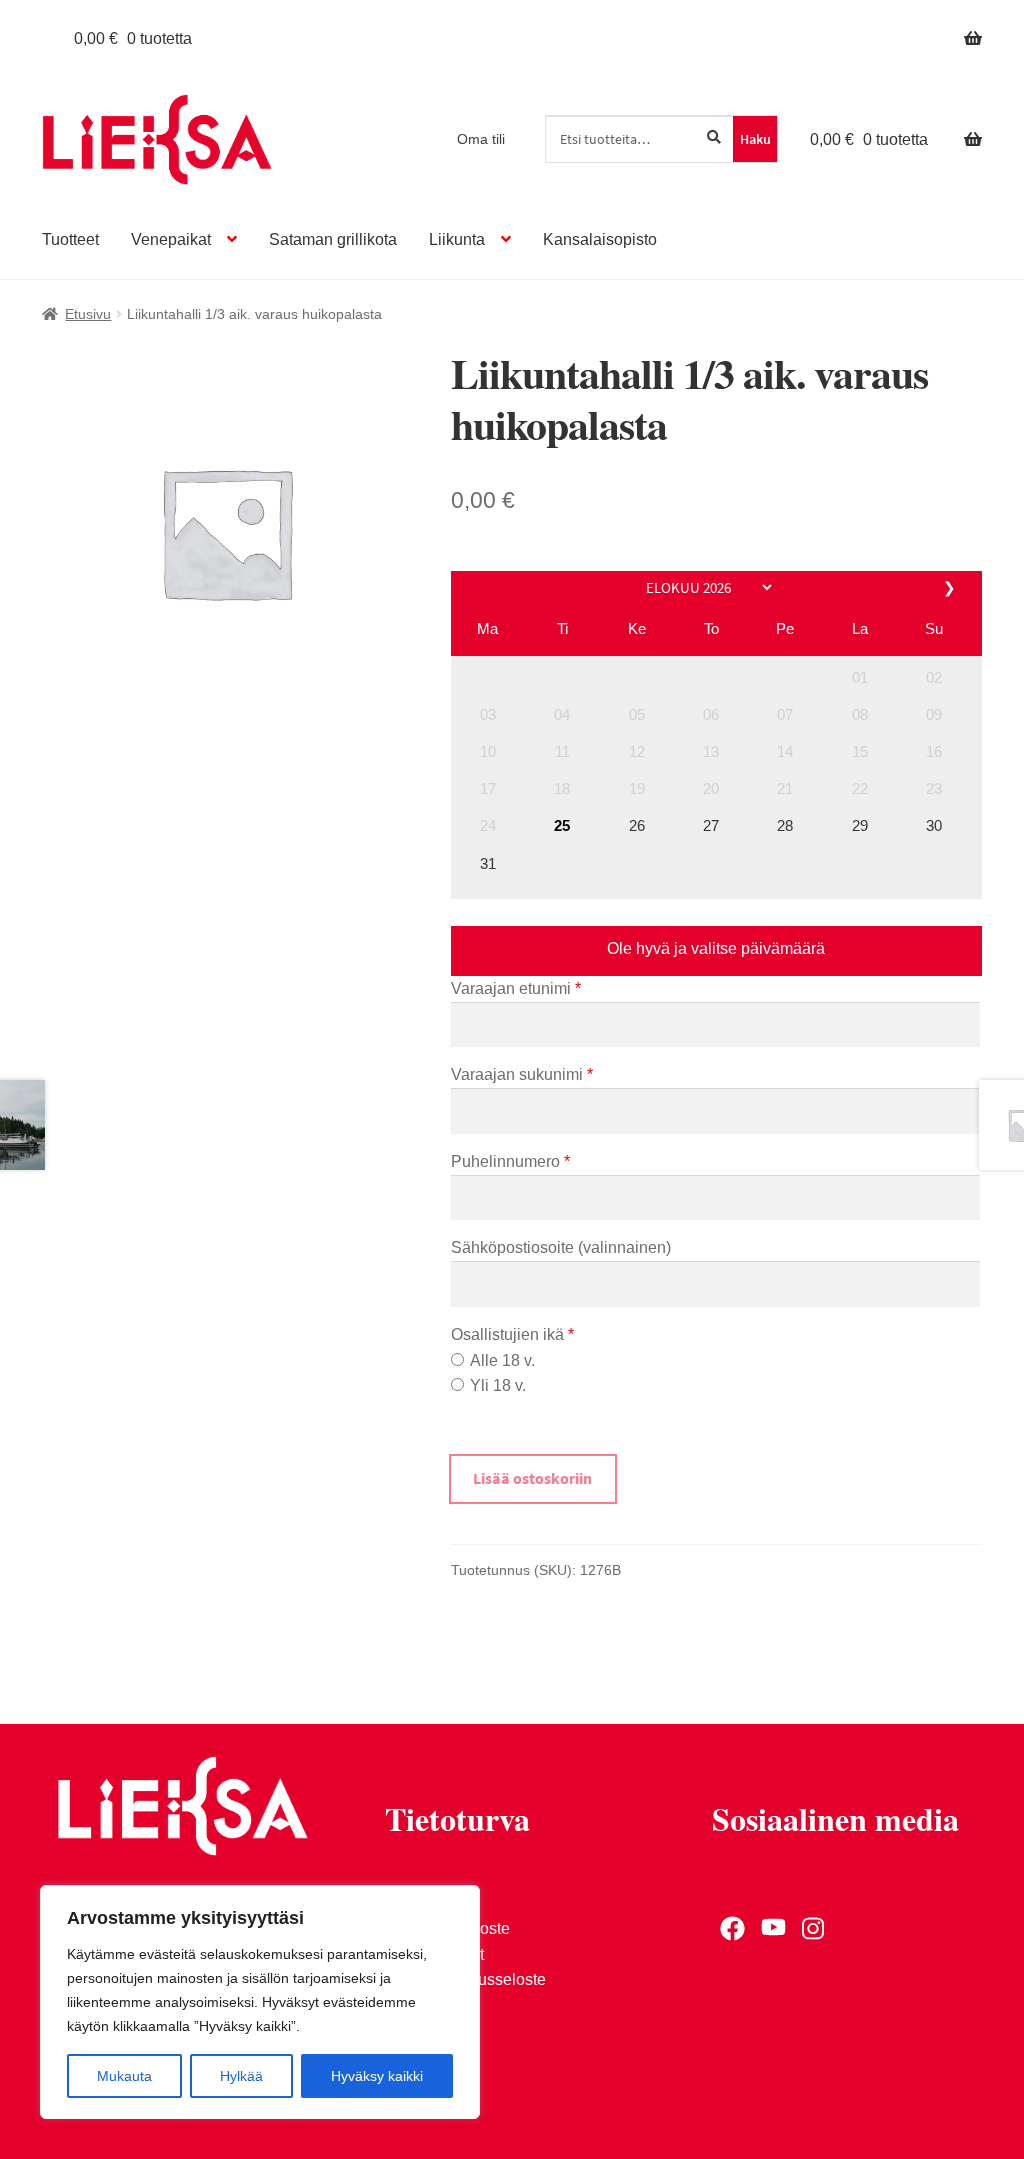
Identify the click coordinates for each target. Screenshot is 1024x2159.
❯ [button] (951, 587)
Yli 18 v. (498, 1385)
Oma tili (481, 139)
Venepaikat (171, 239)
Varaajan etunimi (516, 988)
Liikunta (457, 239)
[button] (860, 678)
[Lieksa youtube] (773, 1928)
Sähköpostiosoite (561, 1247)
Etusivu (88, 314)
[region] (260, 2002)
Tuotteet (70, 239)
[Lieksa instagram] (814, 1928)
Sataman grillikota (333, 239)
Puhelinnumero (510, 1161)
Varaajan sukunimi (522, 1074)
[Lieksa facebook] (732, 1928)
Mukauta (124, 2076)
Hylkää (241, 2076)
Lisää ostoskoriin (532, 1478)
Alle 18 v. (502, 1360)
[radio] (457, 1359)
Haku (755, 139)
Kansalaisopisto (600, 239)
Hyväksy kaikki (377, 2076)
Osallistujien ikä (512, 1334)
